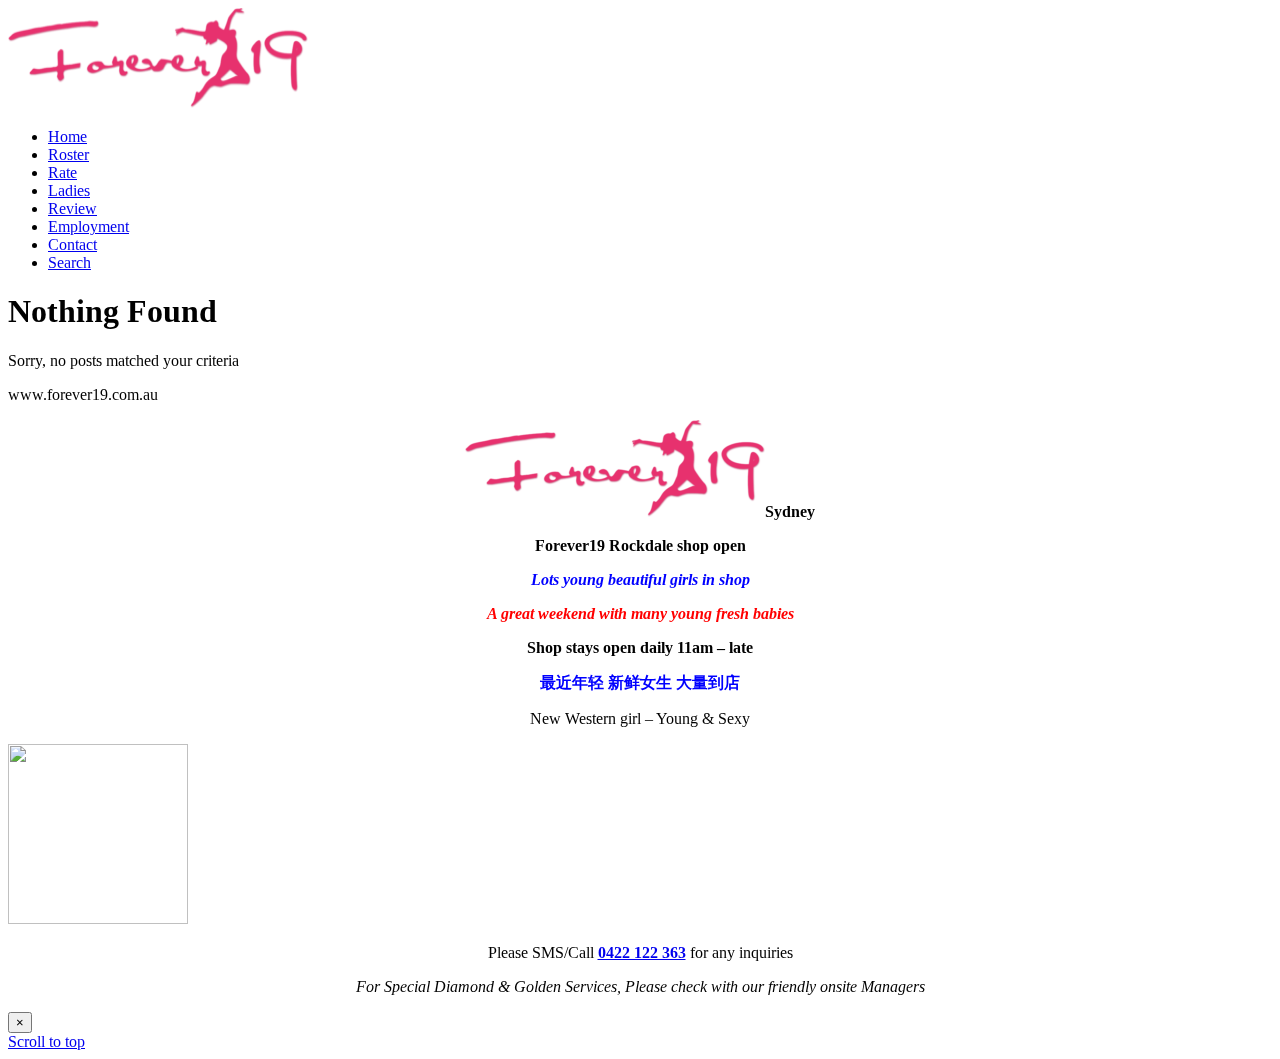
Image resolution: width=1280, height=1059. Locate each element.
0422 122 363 (642, 952)
